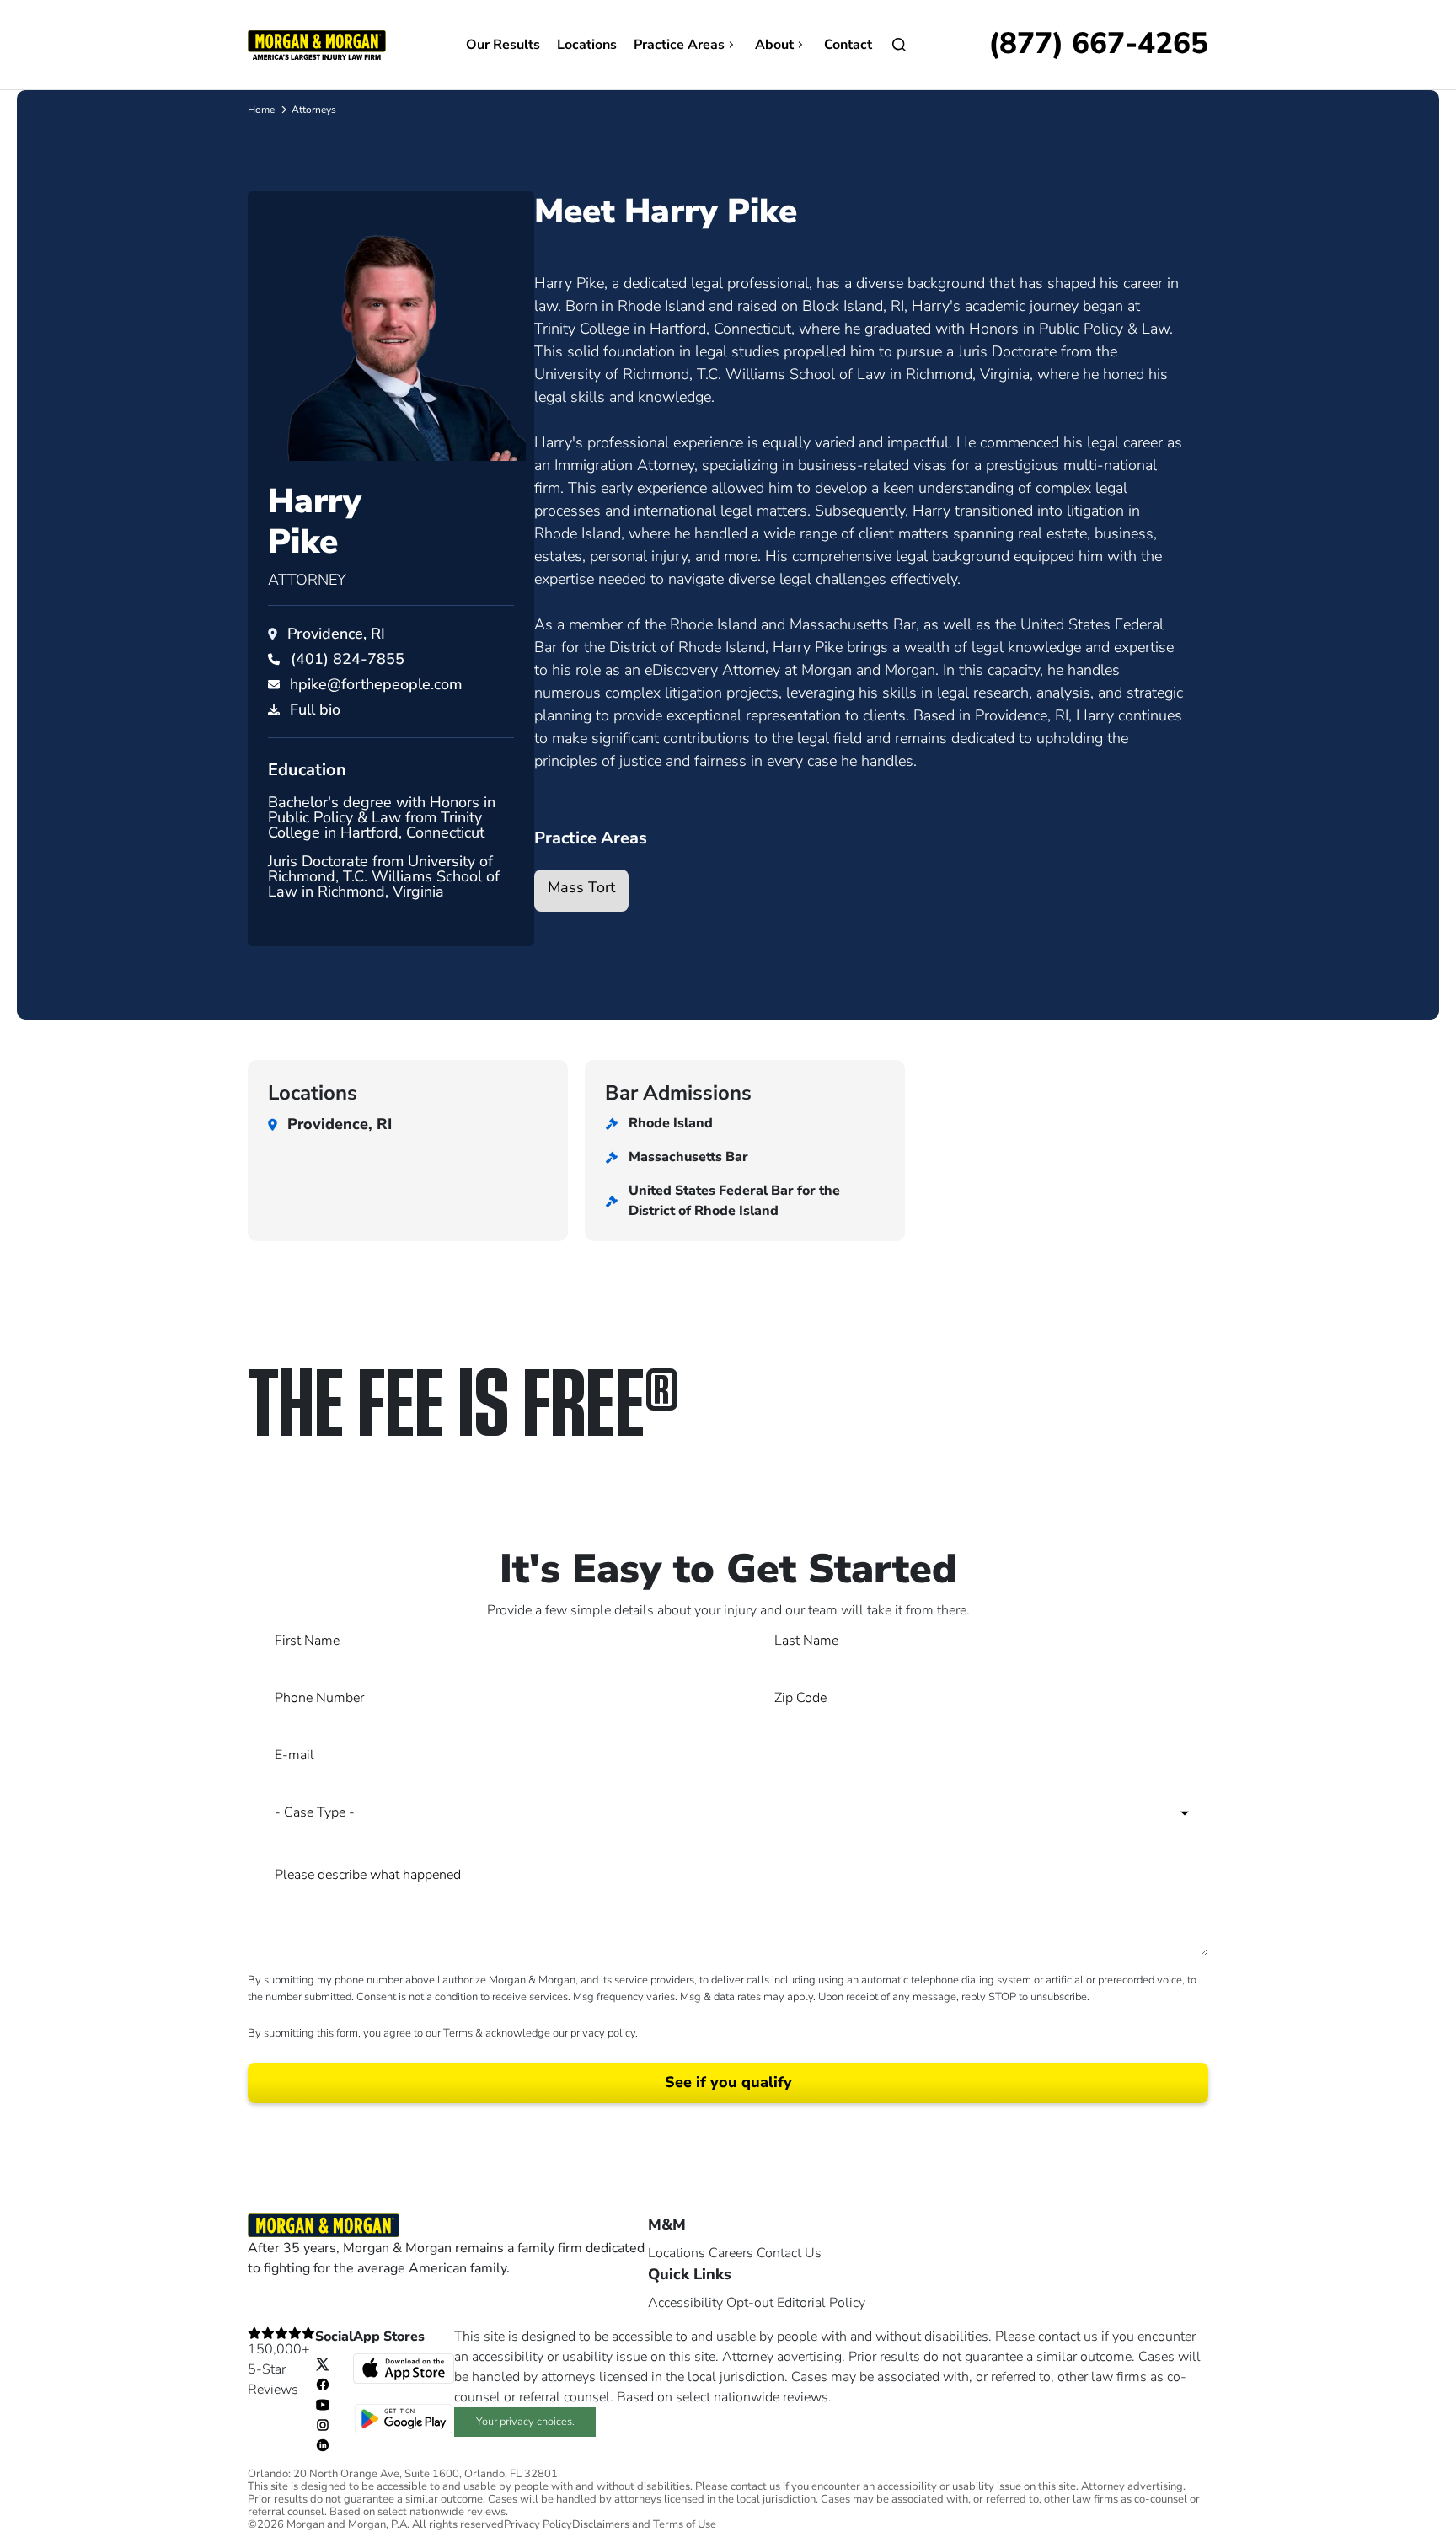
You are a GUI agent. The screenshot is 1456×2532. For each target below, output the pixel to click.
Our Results (503, 45)
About (774, 45)
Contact (848, 45)
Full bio (315, 709)
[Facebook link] (323, 2384)
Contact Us (789, 2253)
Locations (587, 45)
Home (261, 110)
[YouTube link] (323, 2404)
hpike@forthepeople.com (376, 684)
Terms (458, 2033)
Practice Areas (679, 45)
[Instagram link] (323, 2424)
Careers (731, 2253)
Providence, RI (336, 634)
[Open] (899, 45)
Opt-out (750, 2303)
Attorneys (314, 110)
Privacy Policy (538, 2525)
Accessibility (685, 2303)
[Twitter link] (323, 2363)
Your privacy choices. (525, 2422)
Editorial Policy (821, 2303)
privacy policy (603, 2033)
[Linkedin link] (323, 2444)
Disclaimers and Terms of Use (644, 2525)
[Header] (317, 44)
